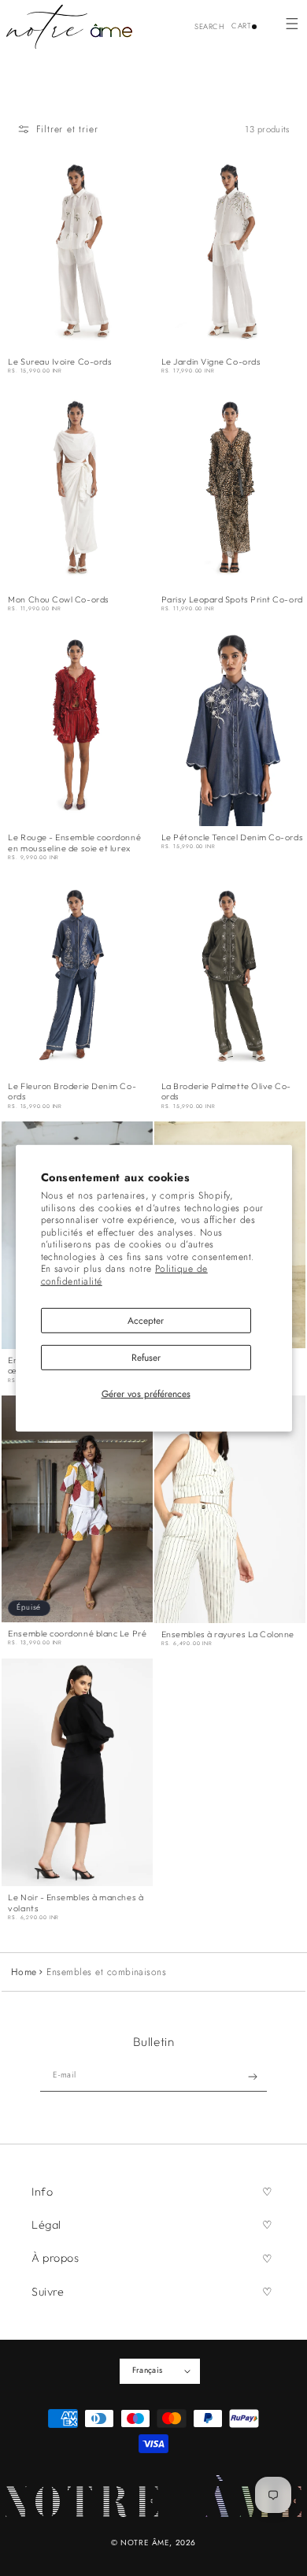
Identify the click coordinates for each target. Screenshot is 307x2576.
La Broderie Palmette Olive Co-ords (226, 1092)
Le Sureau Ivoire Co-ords (60, 362)
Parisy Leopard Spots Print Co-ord (232, 600)
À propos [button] (55, 2258)
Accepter (146, 1320)
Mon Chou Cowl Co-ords (58, 600)
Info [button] (42, 2192)
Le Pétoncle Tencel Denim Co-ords (232, 838)
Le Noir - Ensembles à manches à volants (76, 1903)
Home (24, 1972)
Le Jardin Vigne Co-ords (211, 362)
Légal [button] (46, 2225)
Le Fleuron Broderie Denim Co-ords (72, 1092)
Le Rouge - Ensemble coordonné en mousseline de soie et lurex (74, 843)
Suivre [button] (48, 2292)
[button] (292, 23)
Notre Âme (145, 2543)
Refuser (146, 1358)
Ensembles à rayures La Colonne (228, 1635)
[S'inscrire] (253, 2077)
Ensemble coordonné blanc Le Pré (77, 1634)
